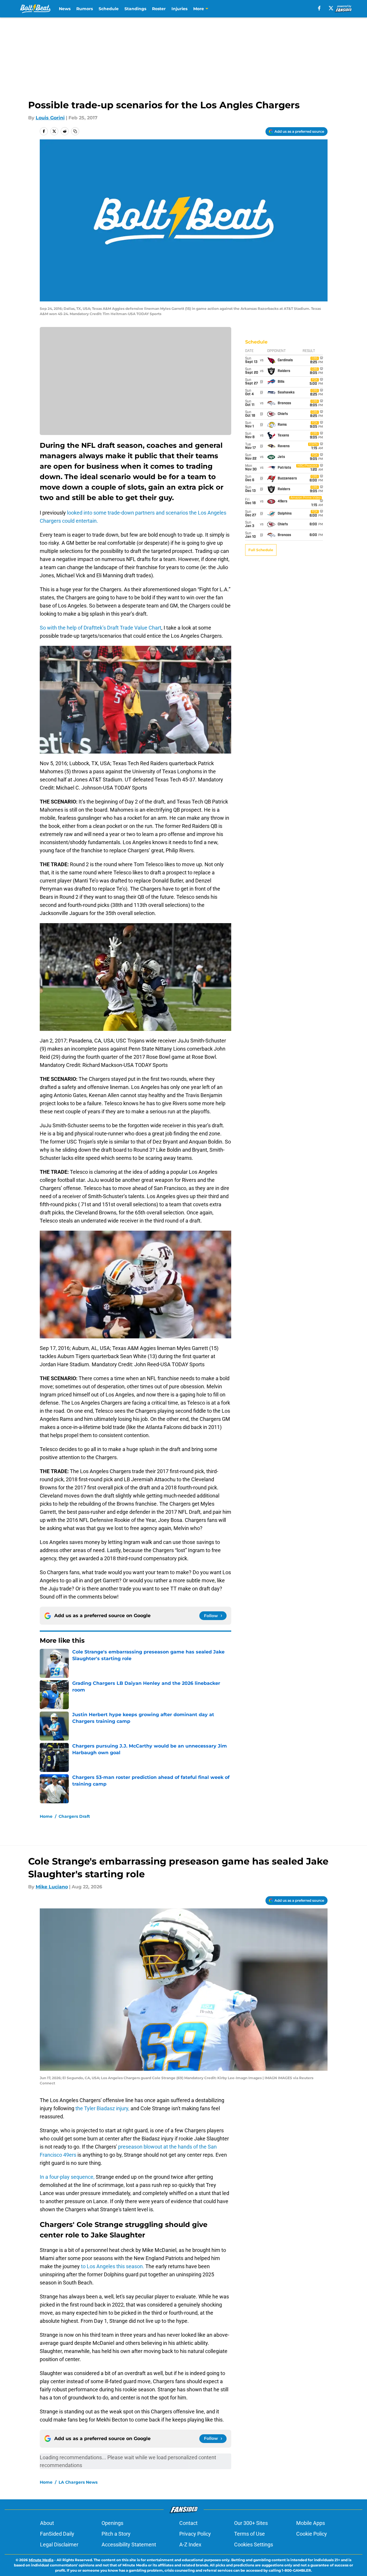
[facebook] (319, 8)
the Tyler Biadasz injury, (102, 2108)
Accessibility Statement (129, 2544)
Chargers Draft (74, 1816)
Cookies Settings (254, 2544)
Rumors (85, 9)
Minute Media (41, 2560)
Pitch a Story (116, 2534)
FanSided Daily (57, 2534)
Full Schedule (261, 550)
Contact (188, 2523)
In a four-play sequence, (67, 2177)
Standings (135, 9)
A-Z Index (190, 2544)
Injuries (179, 9)
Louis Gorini (50, 118)
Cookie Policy (312, 2534)
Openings (112, 2523)
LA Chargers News (78, 2482)
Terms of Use (250, 2534)
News (65, 9)
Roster (159, 9)
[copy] (75, 131)
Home (46, 1816)
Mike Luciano (52, 1887)
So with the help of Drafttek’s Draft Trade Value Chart (101, 628)
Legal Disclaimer (59, 2544)
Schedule (109, 9)
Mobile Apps (311, 2523)
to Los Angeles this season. (113, 2266)
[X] (331, 8)
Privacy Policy (195, 2534)
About (47, 2523)
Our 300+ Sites (251, 2523)
